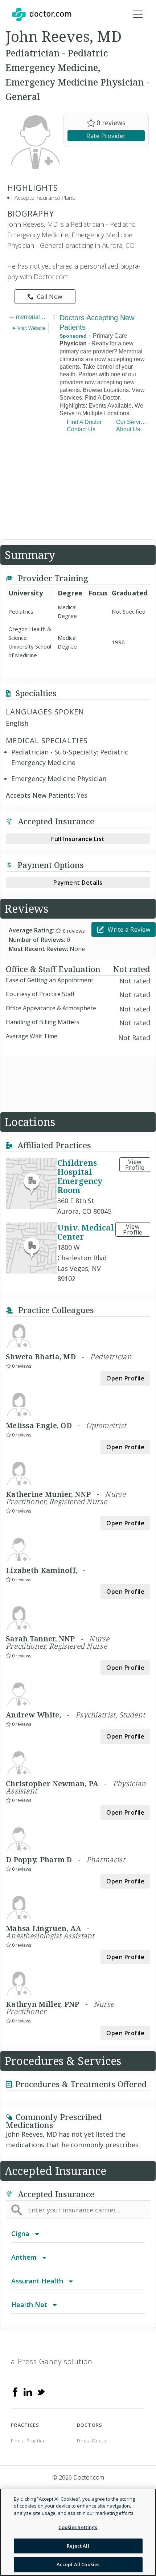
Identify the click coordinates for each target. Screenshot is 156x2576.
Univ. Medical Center (86, 1232)
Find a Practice (28, 2441)
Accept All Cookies (78, 2564)
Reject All (78, 2546)
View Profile (135, 1165)
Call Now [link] (50, 297)
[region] (78, 2532)
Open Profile (125, 1378)
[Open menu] (138, 15)
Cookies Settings (78, 2527)
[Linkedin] (28, 2391)
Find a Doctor (93, 2441)
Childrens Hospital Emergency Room (80, 1176)
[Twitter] (41, 2391)
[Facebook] (15, 2391)
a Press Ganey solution (52, 2361)
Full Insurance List (78, 839)
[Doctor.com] (42, 15)
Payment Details (78, 883)
